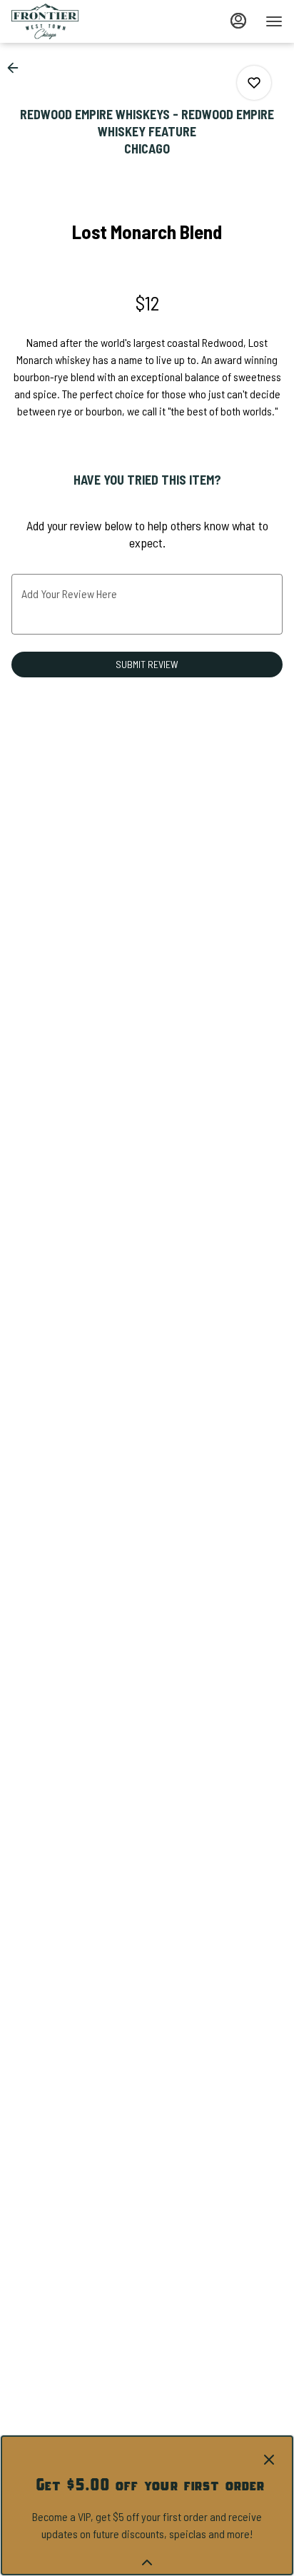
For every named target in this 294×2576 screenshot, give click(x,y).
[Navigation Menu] (274, 21)
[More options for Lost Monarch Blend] (254, 83)
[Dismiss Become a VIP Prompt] (269, 2460)
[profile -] (238, 21)
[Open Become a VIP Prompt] (147, 2562)
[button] (17, 68)
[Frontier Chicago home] (76, 21)
